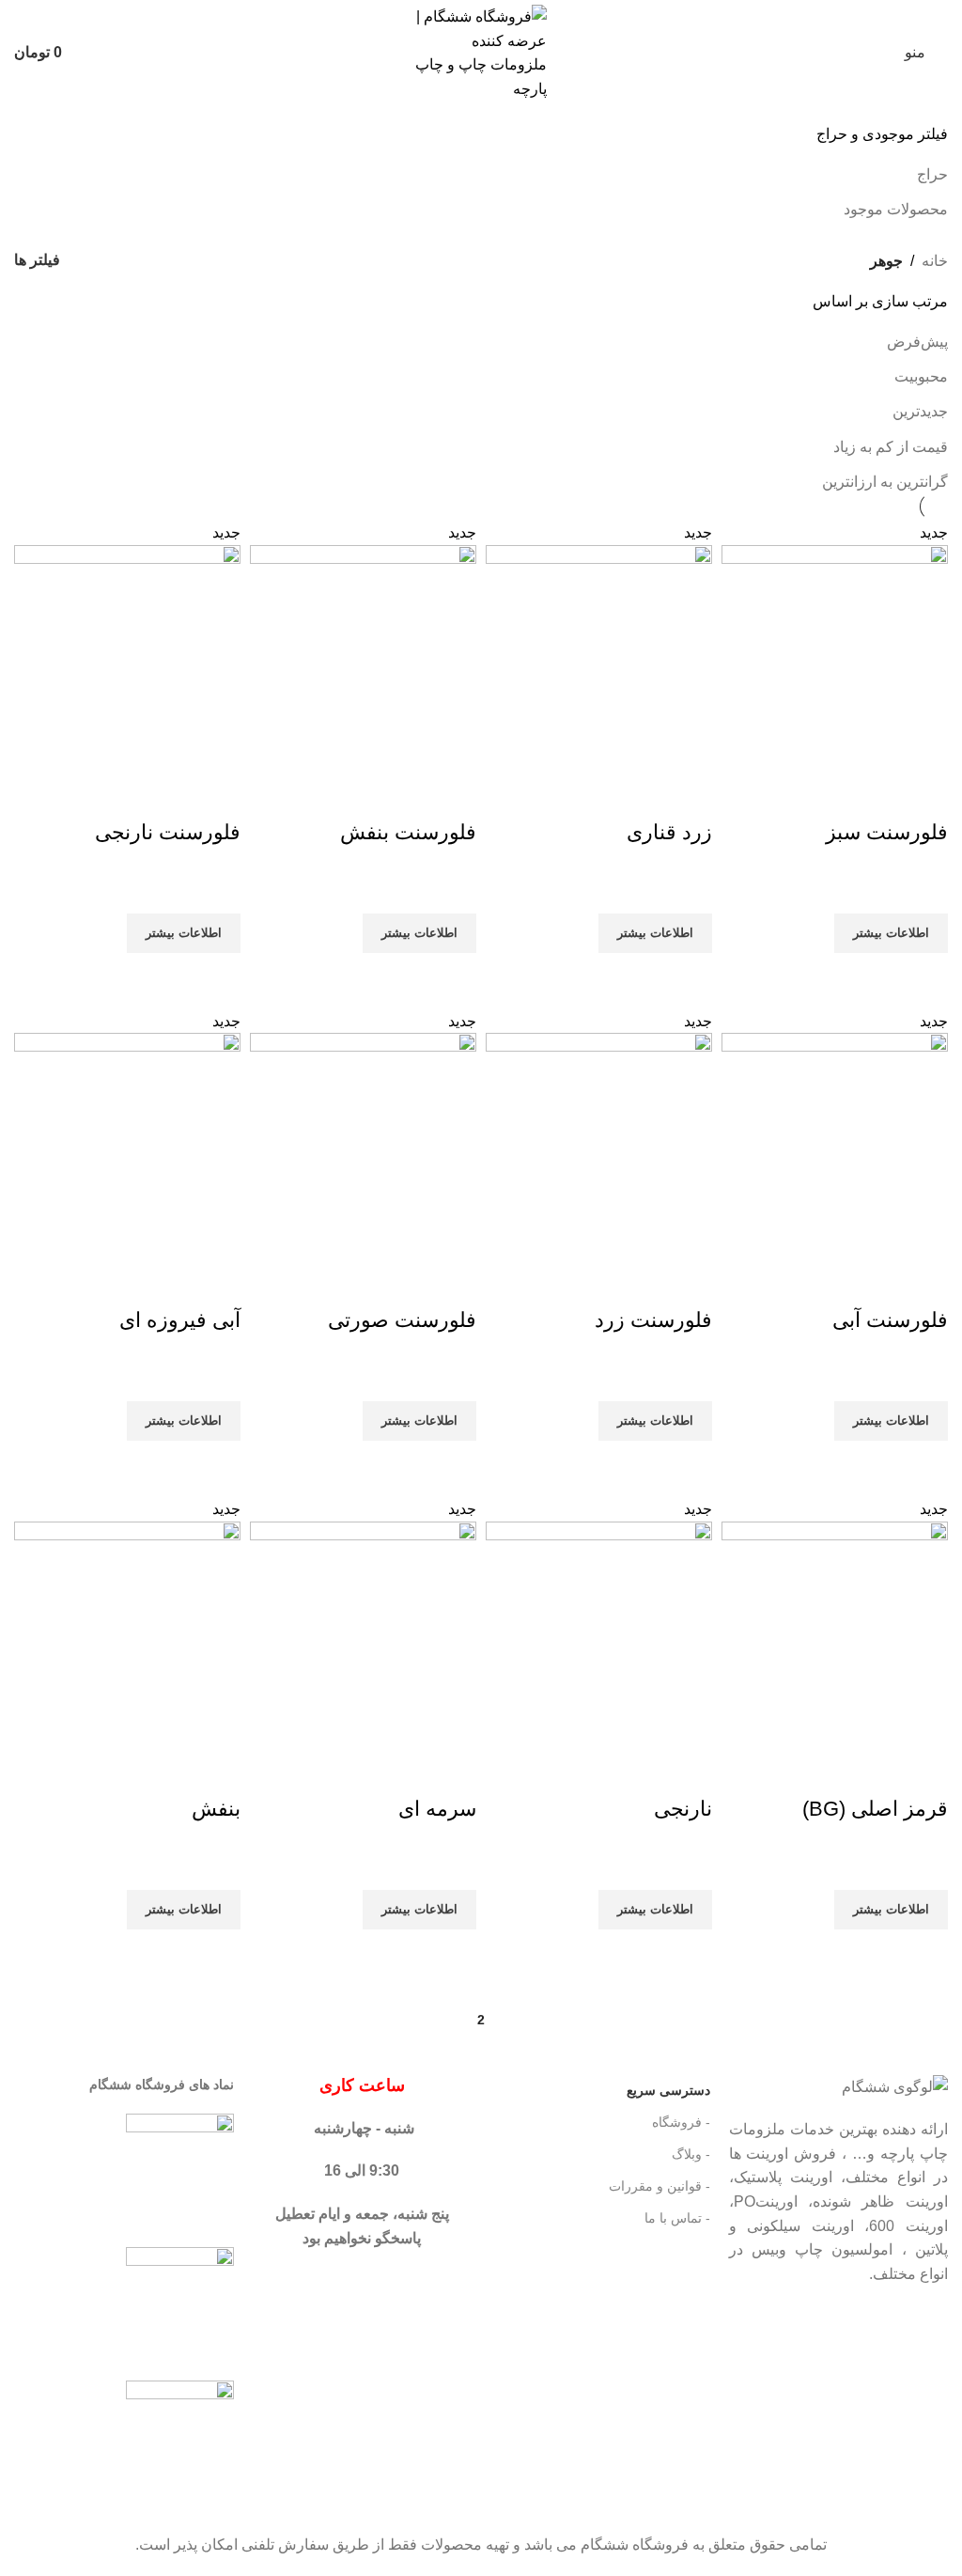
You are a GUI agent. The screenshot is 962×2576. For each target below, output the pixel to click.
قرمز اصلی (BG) (875, 1809)
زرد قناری (669, 832)
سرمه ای (437, 1809)
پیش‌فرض (917, 342)
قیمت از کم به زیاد (891, 447)
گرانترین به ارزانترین (885, 482)
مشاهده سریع (924, 976)
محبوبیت (921, 376)
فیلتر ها (37, 260)
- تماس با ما (677, 2218)
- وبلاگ (690, 2154)
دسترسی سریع (668, 2090)
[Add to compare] (924, 795)
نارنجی (683, 1809)
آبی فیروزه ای (180, 1320)
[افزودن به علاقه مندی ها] (924, 890)
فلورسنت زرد (653, 1320)
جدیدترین (920, 411)
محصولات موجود (896, 209)
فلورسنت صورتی (402, 1320)
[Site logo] (481, 51)
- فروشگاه (681, 2122)
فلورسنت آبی (890, 1320)
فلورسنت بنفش (408, 832)
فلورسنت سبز (887, 832)
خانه (935, 261)
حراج (932, 174)
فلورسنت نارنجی (168, 832)
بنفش (216, 1809)
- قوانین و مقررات (659, 2186)
